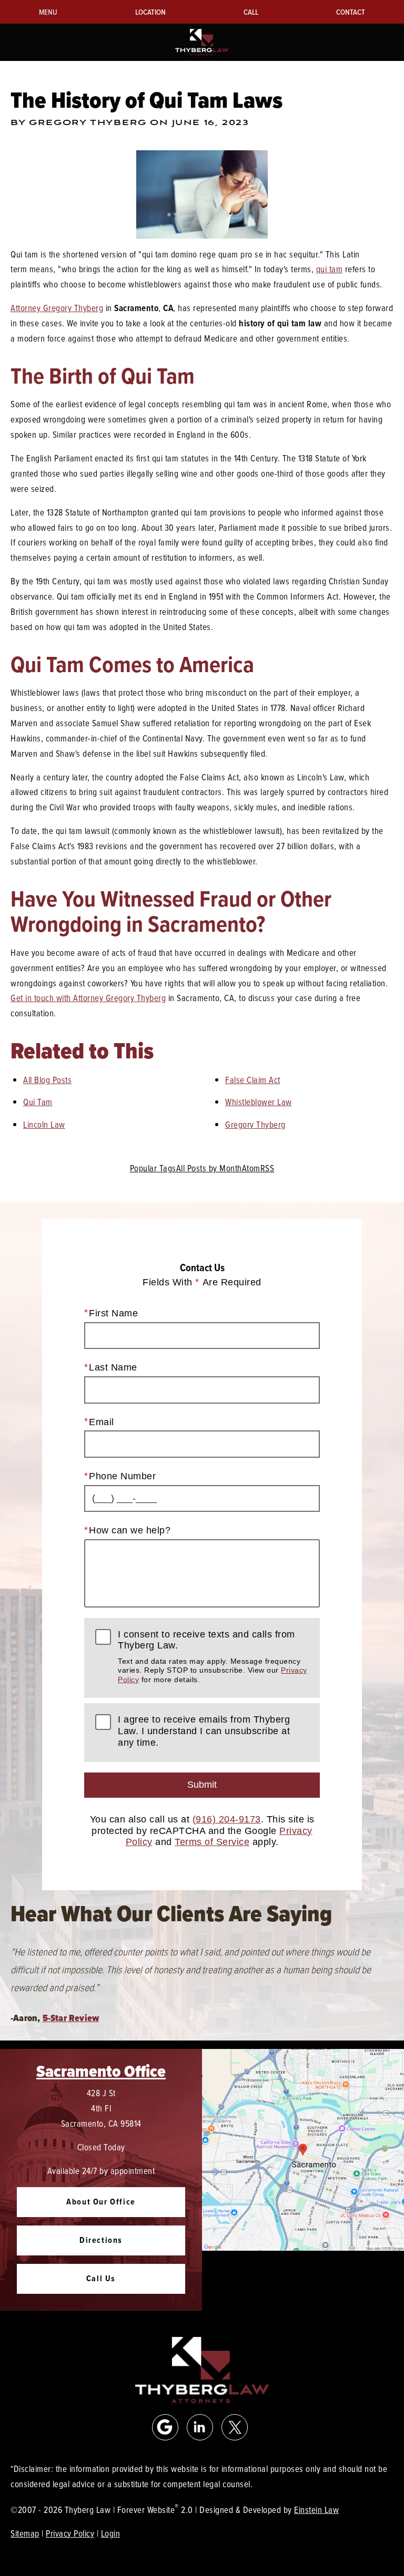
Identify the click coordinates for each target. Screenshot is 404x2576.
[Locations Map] (303, 2149)
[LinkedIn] (200, 2427)
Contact (351, 12)
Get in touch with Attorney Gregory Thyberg (88, 998)
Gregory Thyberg (255, 1124)
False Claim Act (253, 1080)
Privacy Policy (70, 2533)
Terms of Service (212, 1842)
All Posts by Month (209, 1168)
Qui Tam (38, 1102)
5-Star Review (71, 2018)
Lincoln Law (44, 1124)
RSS (267, 1168)
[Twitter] (235, 2427)
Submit (202, 1785)
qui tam (330, 269)
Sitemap (25, 2533)
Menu (48, 12)
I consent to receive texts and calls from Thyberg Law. (213, 1656)
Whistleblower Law (259, 1102)
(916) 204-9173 (227, 1819)
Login (111, 2533)
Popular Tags (153, 1168)
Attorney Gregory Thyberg (57, 308)
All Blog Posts (47, 1080)
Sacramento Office (101, 2071)
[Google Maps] (165, 2427)
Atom (251, 1168)
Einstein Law (316, 2510)
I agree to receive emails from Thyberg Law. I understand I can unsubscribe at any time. (204, 1731)
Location (150, 12)
